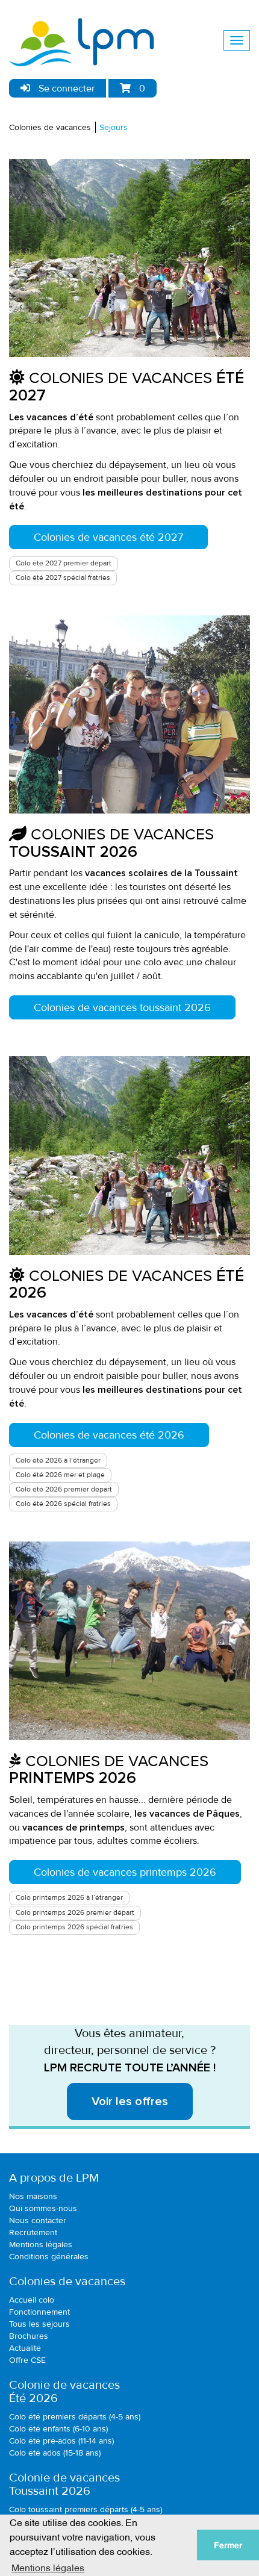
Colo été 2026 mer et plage (60, 1475)
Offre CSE (27, 2360)
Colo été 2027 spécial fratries (63, 578)
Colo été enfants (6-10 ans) (58, 2429)
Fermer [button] (228, 2545)
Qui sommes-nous (43, 2208)
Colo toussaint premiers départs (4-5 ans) (86, 2509)
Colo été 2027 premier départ (64, 563)
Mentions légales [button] (48, 2567)
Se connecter (65, 89)
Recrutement (33, 2232)
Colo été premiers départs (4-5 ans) (75, 2417)
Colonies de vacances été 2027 (108, 537)
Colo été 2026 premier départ (64, 1489)
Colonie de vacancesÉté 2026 (64, 2392)
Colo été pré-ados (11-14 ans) (61, 2441)
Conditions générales (49, 2257)
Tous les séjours (39, 2324)
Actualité (25, 2348)
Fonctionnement (39, 2312)
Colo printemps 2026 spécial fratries (74, 1927)
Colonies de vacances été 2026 (109, 1435)
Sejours (114, 127)
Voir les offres (130, 2102)
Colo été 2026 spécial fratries (63, 1504)
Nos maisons (33, 2196)
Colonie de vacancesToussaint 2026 (64, 2484)
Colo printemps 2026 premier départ (75, 1913)
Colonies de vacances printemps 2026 (125, 1872)
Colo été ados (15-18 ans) (55, 2453)
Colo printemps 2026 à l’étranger (69, 1898)
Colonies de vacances (50, 127)
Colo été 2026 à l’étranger (58, 1461)
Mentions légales (41, 2245)
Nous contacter (38, 2220)
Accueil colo (32, 2300)
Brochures (29, 2336)
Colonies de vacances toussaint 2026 (122, 1007)
